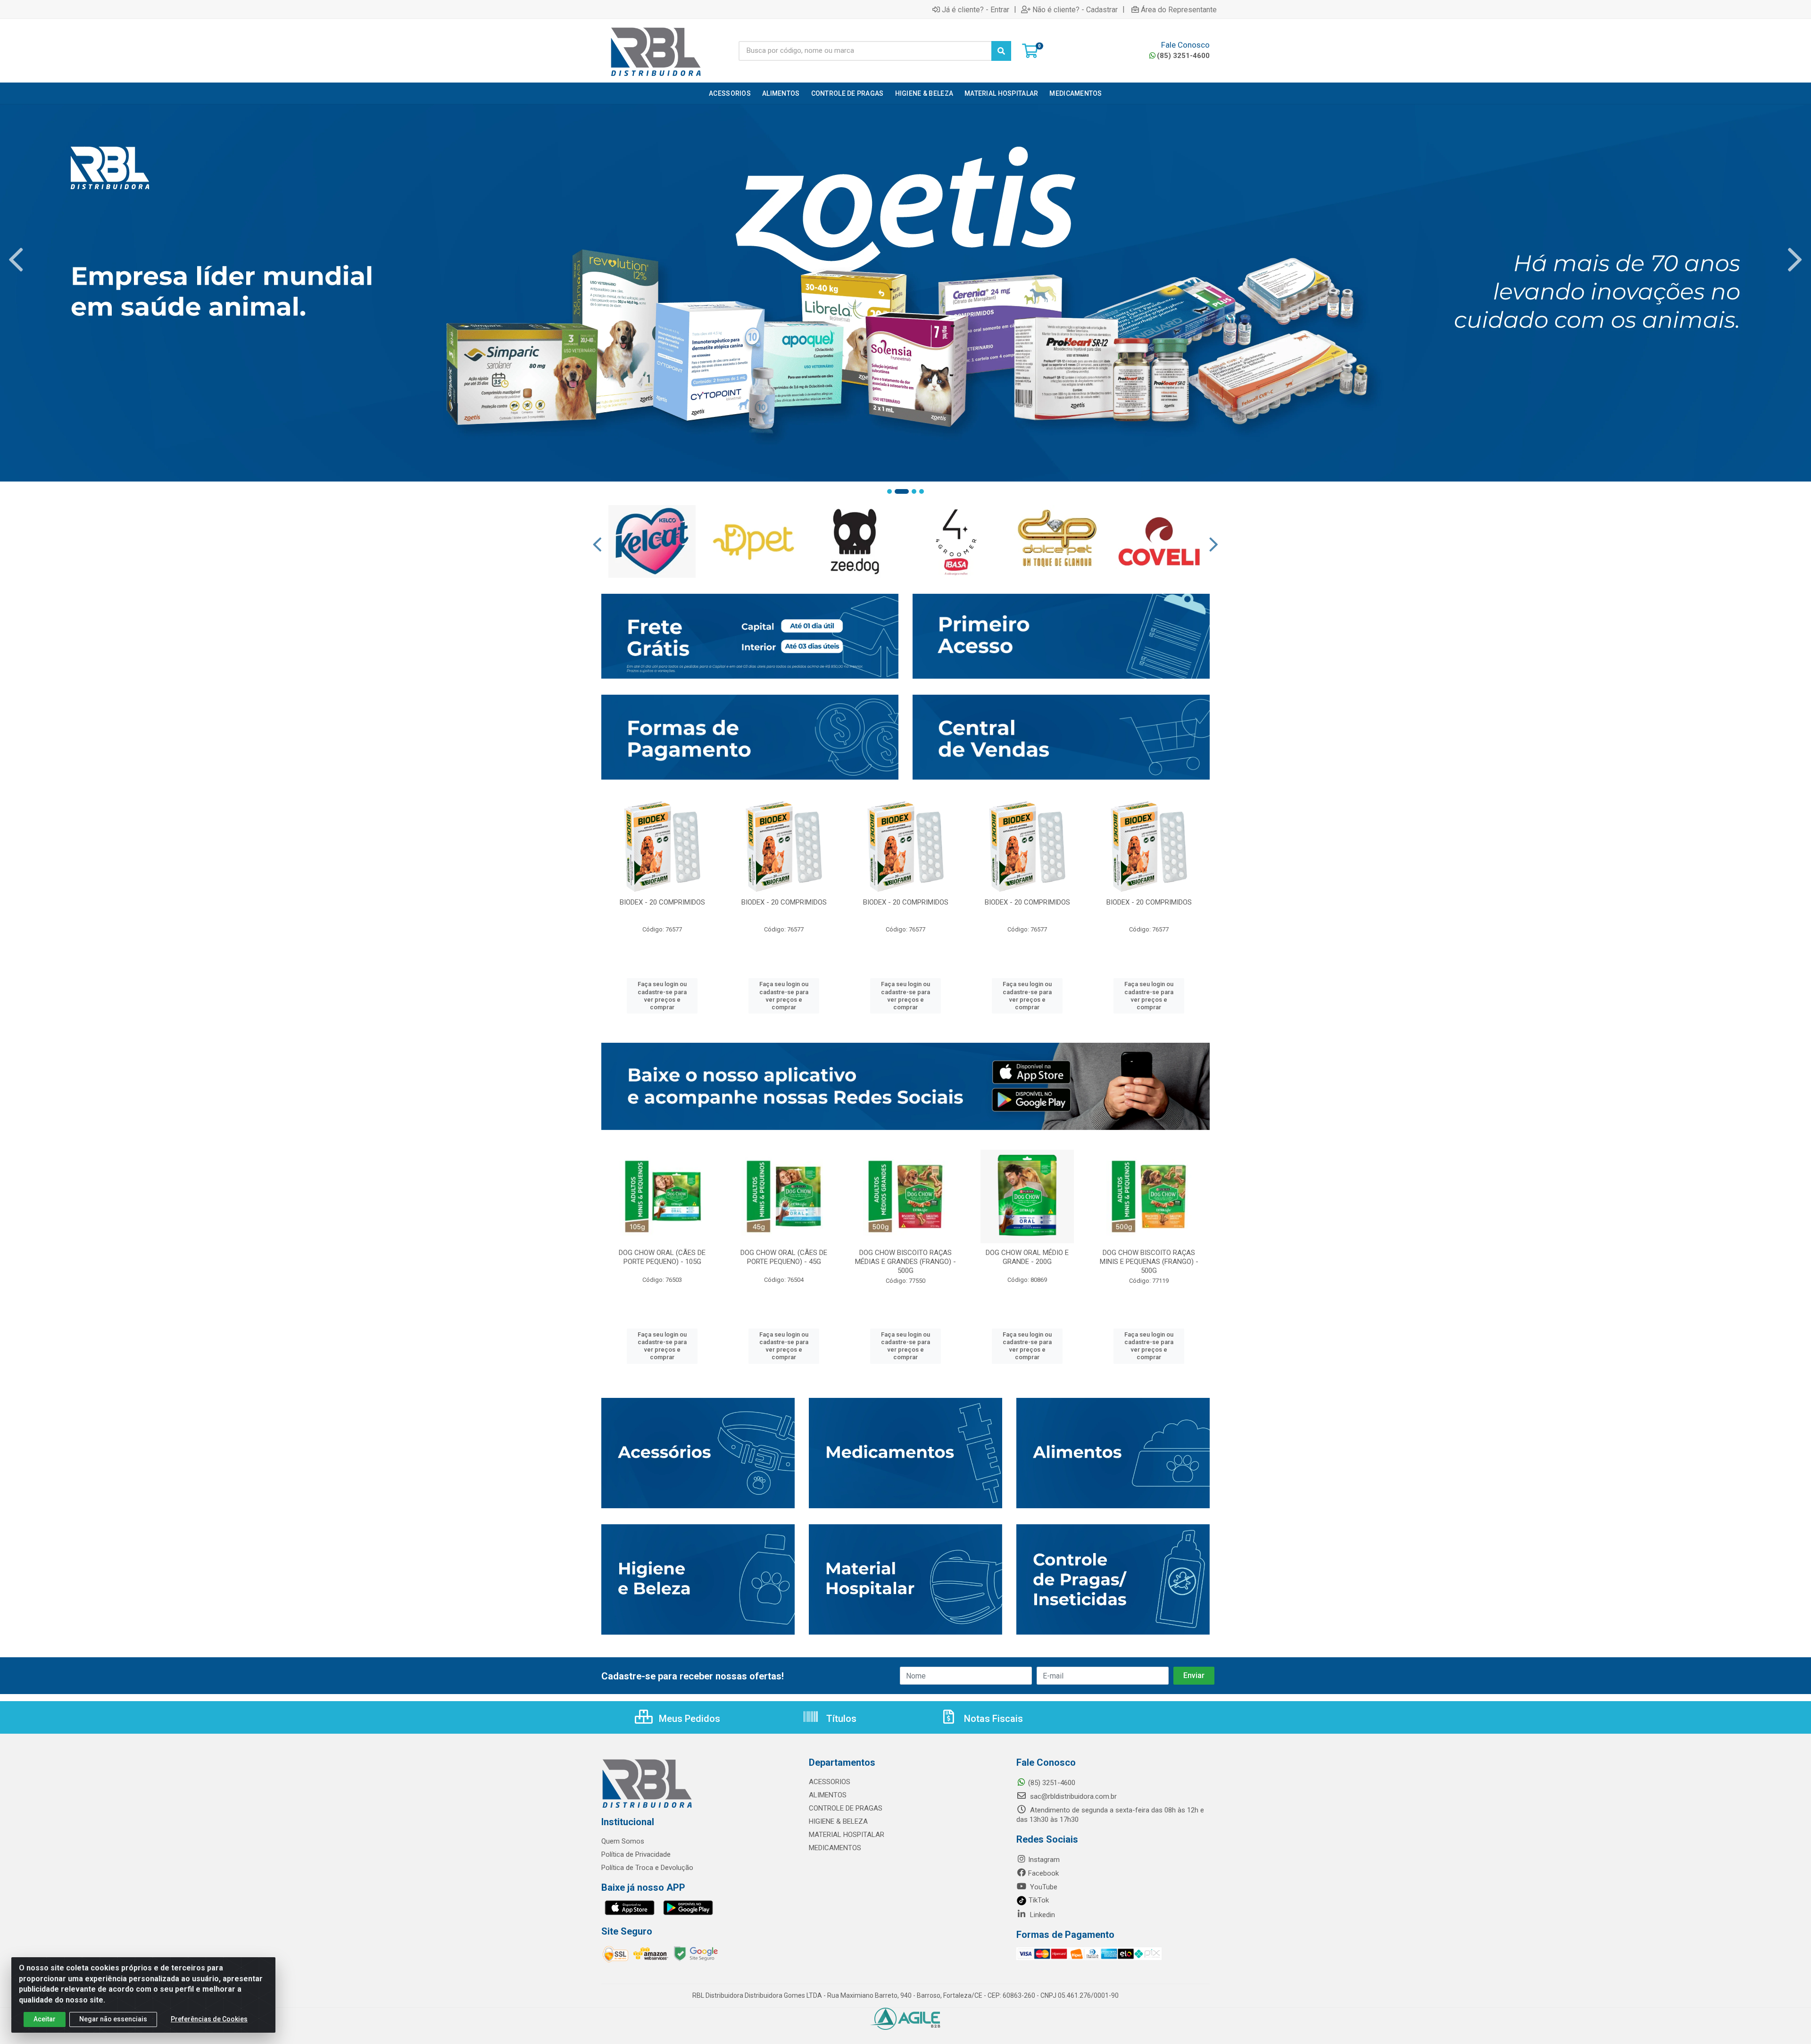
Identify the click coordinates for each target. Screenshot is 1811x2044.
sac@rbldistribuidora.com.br (1072, 1796)
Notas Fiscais (992, 1719)
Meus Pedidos (688, 1719)
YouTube (1043, 1887)
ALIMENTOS (828, 1795)
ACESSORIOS (830, 1782)
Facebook (1043, 1873)
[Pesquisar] (1001, 51)
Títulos (840, 1719)
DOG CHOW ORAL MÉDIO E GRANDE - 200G (1027, 1257)
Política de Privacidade (636, 1854)
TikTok (1038, 1900)
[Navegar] (16, 260)
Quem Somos (623, 1841)
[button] (889, 491)
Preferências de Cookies (209, 2019)
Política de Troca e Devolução (647, 1868)
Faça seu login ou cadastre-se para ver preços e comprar (662, 996)
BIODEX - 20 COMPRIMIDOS (662, 902)
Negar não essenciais (113, 2019)
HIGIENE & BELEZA (838, 1821)
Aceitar (45, 2019)
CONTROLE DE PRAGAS (846, 1808)
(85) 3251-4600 (1183, 56)
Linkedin (1042, 1915)
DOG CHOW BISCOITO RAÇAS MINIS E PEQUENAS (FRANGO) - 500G (1149, 1262)
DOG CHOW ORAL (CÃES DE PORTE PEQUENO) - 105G (662, 1257)
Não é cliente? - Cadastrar (1075, 9)
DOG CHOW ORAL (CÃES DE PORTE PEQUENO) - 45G (784, 1257)
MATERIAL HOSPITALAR (847, 1835)
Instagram (1044, 1860)
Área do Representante (1179, 9)
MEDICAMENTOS (835, 1848)
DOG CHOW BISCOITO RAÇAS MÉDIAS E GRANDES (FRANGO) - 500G (905, 1262)
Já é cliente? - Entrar (976, 9)
